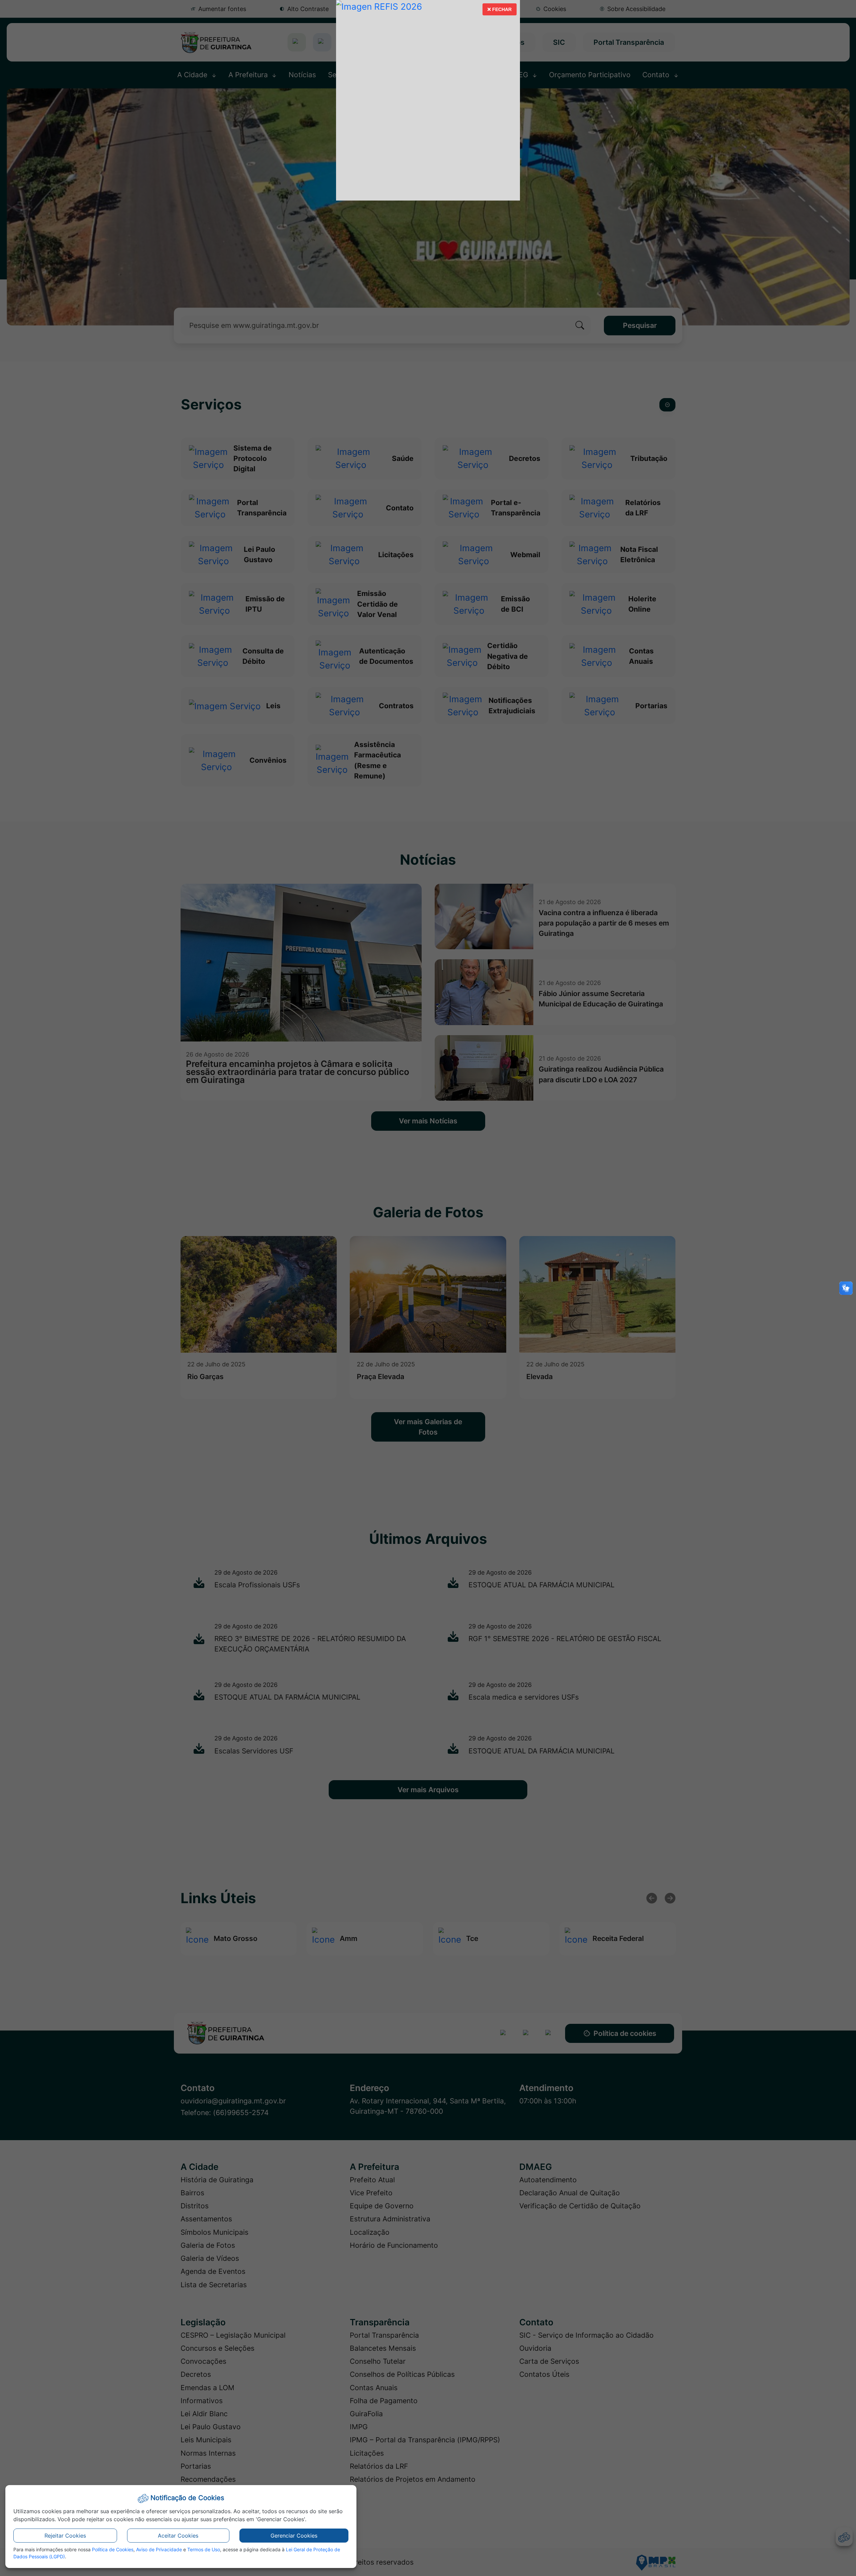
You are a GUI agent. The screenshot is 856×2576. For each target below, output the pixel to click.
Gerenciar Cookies (294, 2536)
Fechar (499, 11)
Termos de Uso (204, 2549)
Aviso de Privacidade (159, 2549)
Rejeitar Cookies (65, 2536)
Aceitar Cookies (178, 2536)
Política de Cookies (113, 2549)
